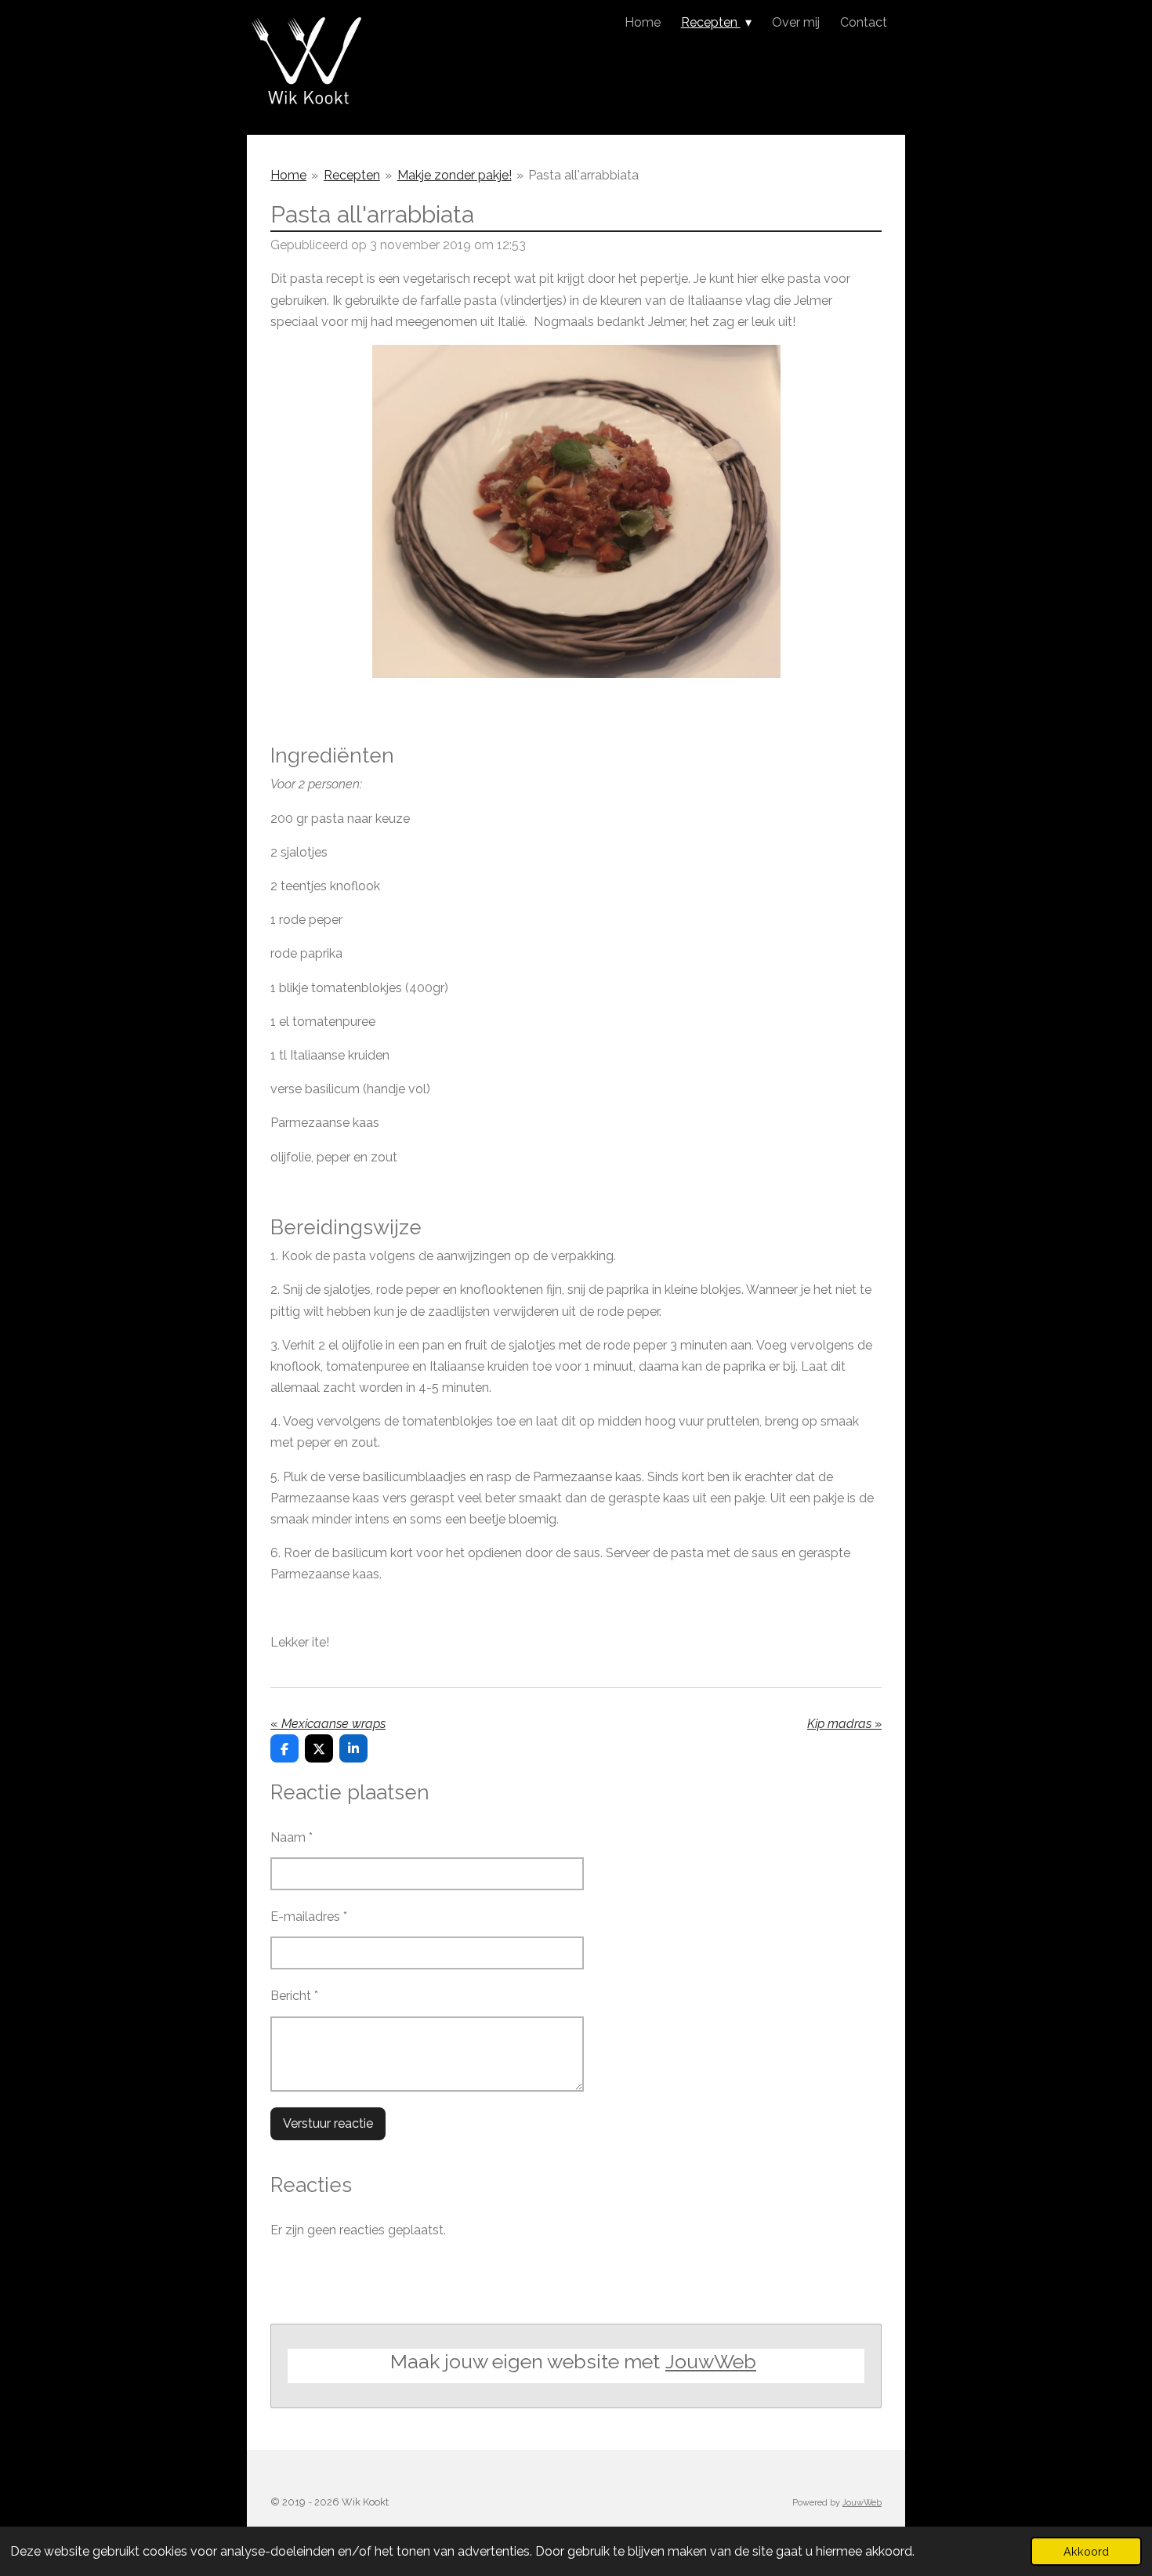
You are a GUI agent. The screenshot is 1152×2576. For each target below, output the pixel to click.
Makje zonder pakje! (455, 175)
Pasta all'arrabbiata (583, 175)
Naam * (292, 1837)
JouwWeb (711, 2361)
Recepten (352, 175)
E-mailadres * (309, 1917)
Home (288, 175)
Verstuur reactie (328, 2123)
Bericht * (294, 1996)
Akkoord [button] (1086, 2551)
